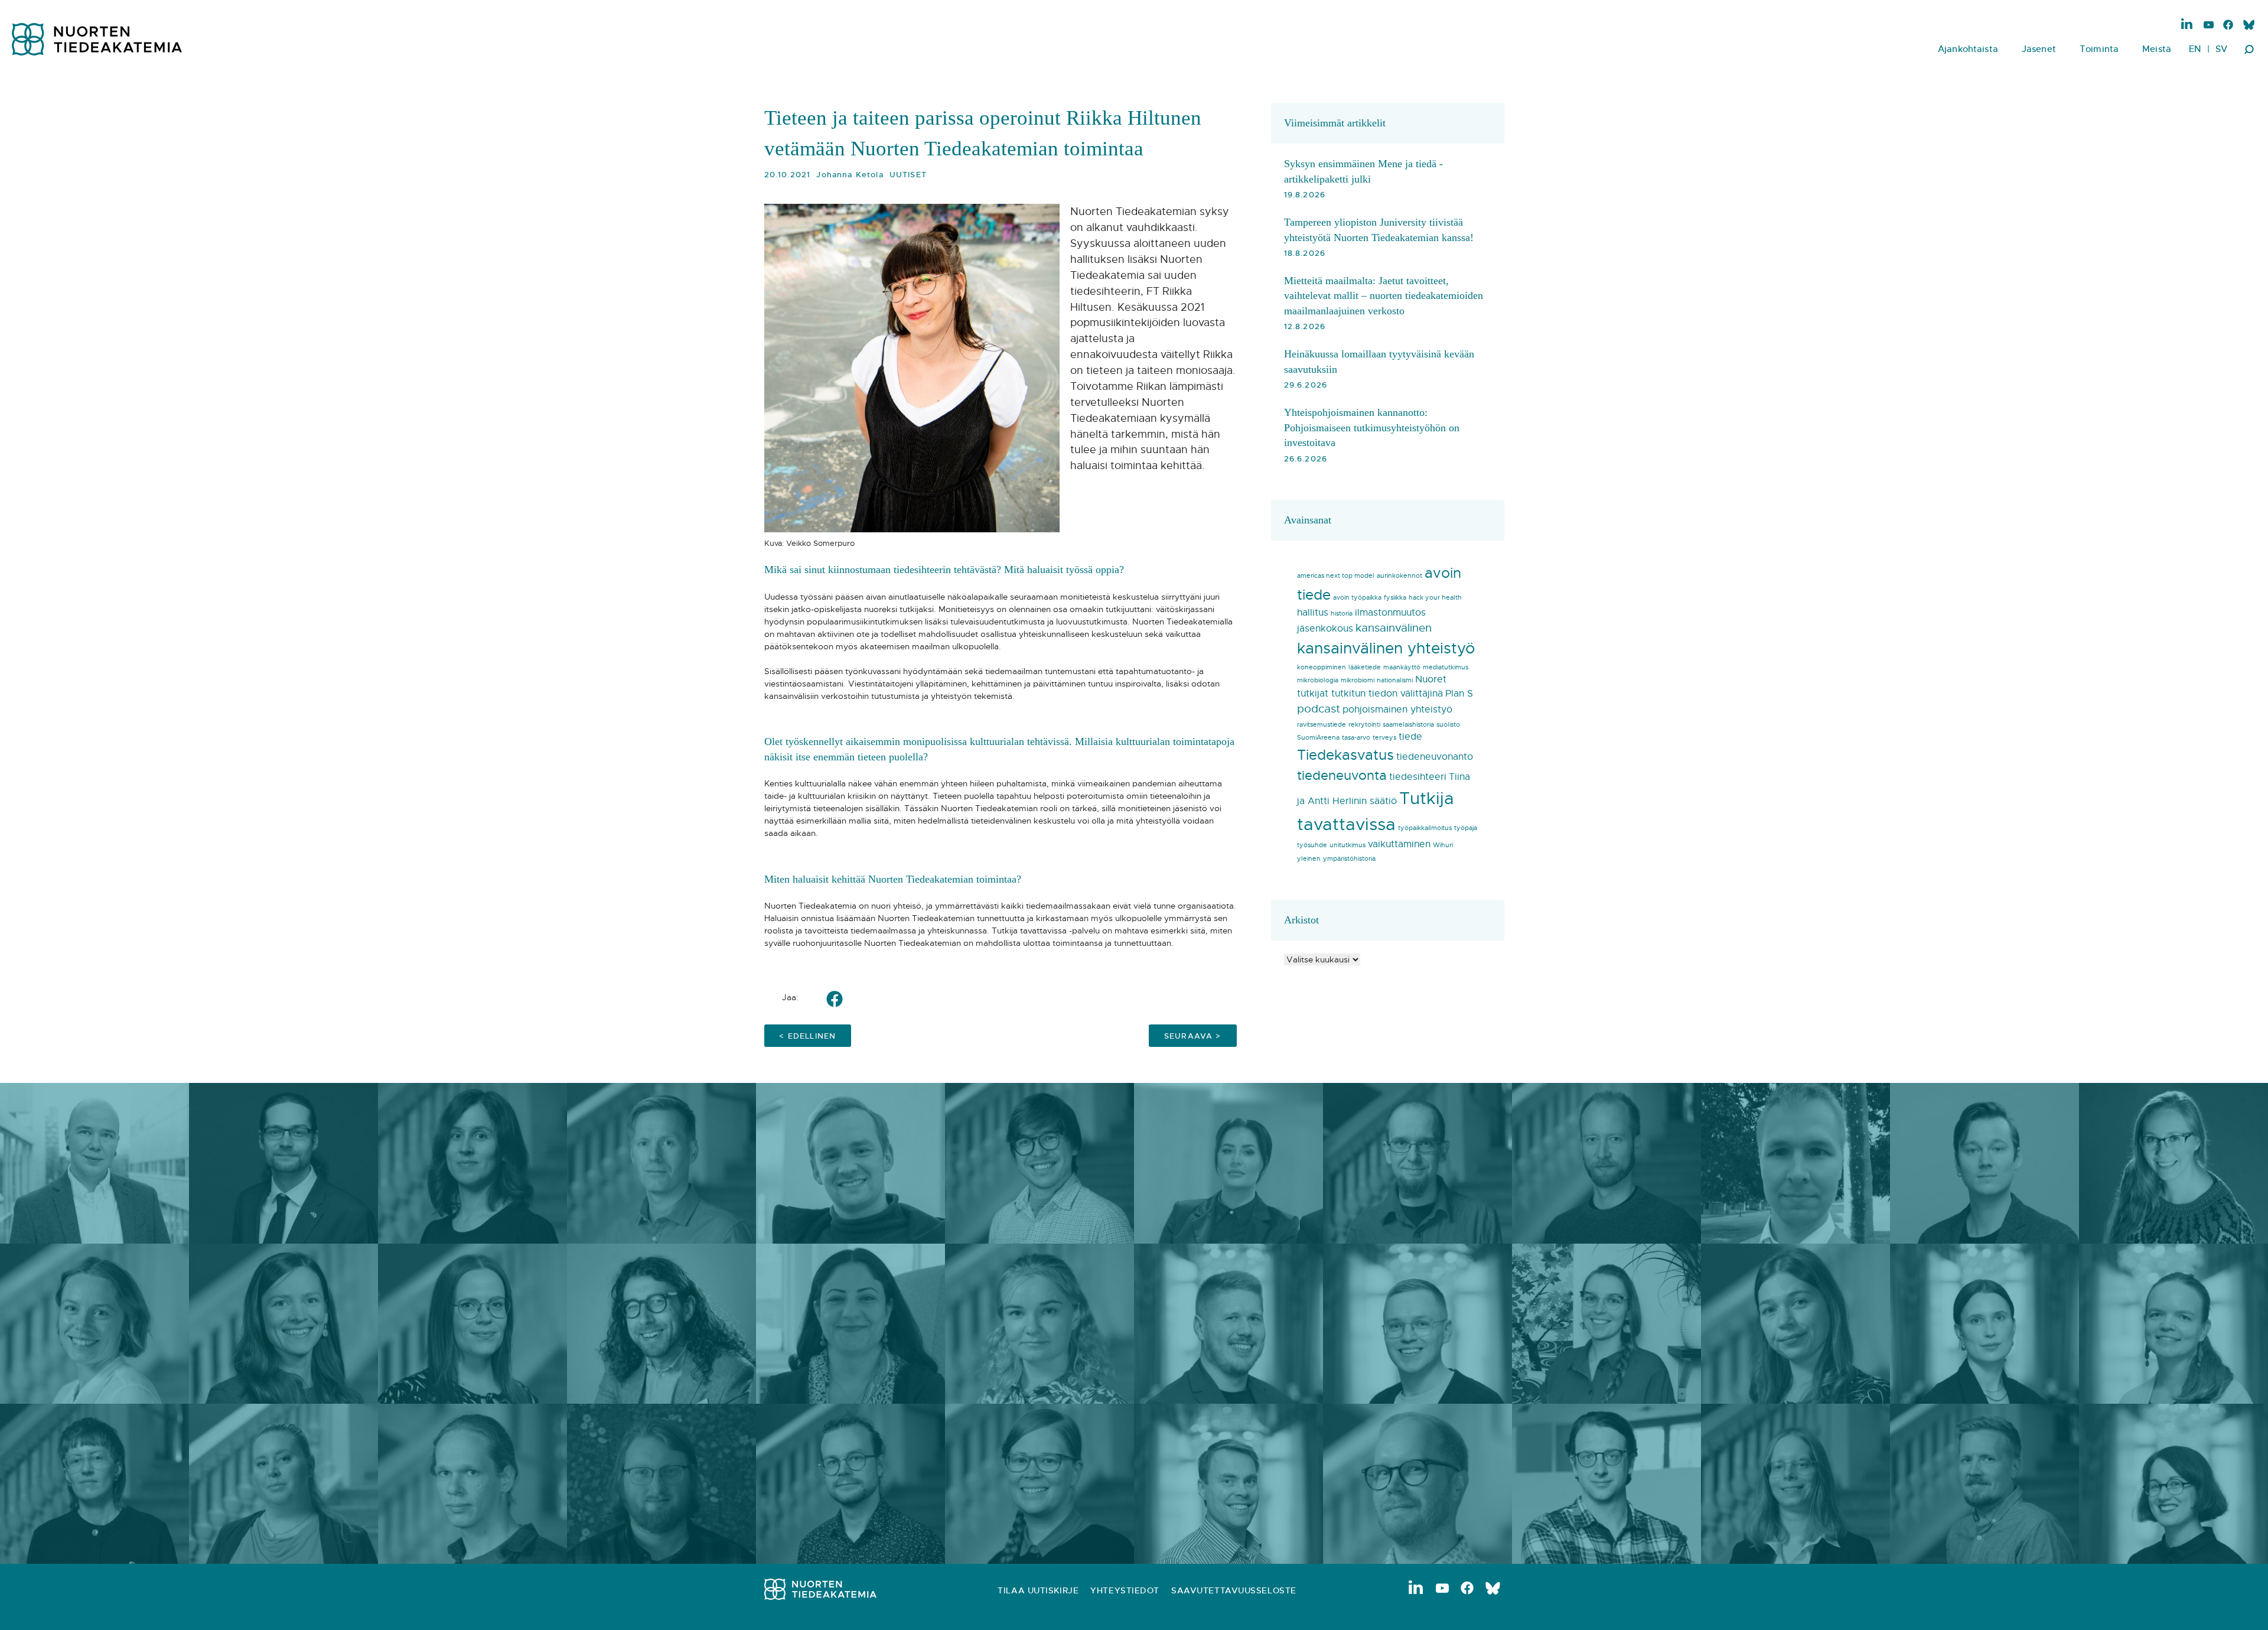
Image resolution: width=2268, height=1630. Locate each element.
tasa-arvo (1356, 738)
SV (2221, 49)
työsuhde (1312, 845)
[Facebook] (2228, 26)
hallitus (1313, 613)
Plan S (1459, 694)
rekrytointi (1364, 725)
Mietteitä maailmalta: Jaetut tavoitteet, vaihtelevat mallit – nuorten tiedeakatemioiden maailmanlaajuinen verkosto (1384, 296)
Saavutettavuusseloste (1234, 1590)
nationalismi (1395, 680)
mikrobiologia (1318, 680)
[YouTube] (2209, 26)
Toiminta (2099, 49)
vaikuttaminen (1399, 844)
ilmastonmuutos (1390, 613)
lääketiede (1365, 667)
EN (2195, 49)
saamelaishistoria (1408, 725)
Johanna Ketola (850, 175)
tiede (1410, 737)
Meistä (2157, 49)
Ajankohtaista (1968, 49)
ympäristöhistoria (1349, 859)
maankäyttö (1402, 667)
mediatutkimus (1446, 667)
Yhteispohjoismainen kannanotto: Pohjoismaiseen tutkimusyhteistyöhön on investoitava (1372, 427)
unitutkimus (1348, 845)
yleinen (1309, 859)
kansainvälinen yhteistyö (1386, 648)
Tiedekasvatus (1345, 755)
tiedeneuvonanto (1435, 757)
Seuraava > (1193, 1036)
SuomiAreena (1318, 738)
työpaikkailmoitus (1425, 828)
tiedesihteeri (1418, 777)
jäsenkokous (1325, 629)
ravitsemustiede (1322, 725)
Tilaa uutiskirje (1038, 1590)
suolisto (1448, 725)
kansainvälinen (1394, 628)
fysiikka (1395, 598)
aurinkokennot (1399, 576)
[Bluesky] (2248, 26)
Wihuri (1443, 845)
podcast (1319, 709)
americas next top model (1336, 576)
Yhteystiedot (1125, 1590)
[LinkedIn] (2187, 24)
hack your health (1435, 598)
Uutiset (908, 175)
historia (1342, 614)
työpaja (1466, 828)
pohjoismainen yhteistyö (1397, 710)
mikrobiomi (1358, 680)
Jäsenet (2039, 49)
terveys (1384, 738)
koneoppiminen (1322, 667)
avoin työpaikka (1357, 598)
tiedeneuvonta (1342, 776)
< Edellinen (807, 1036)
